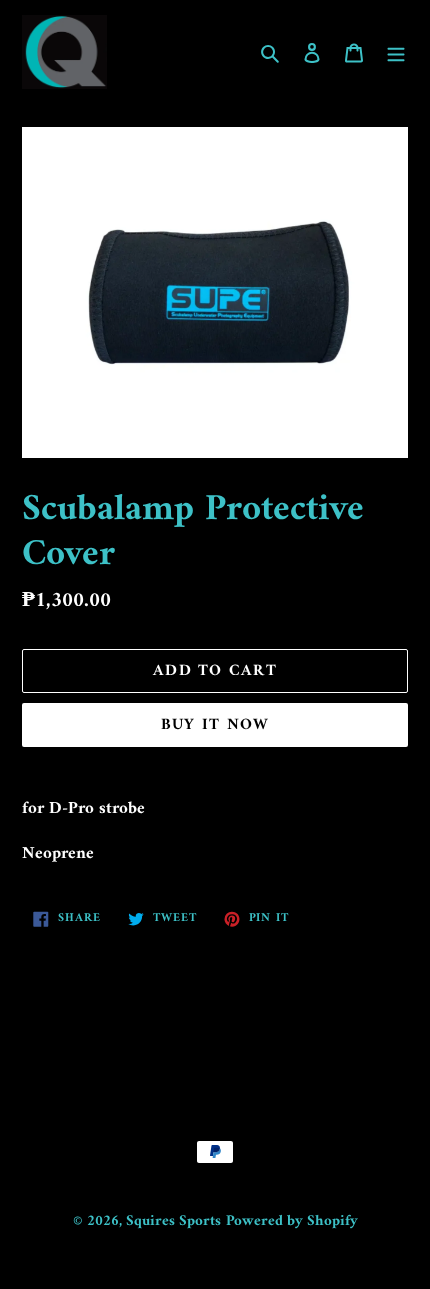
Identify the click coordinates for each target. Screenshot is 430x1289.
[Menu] (396, 52)
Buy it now (215, 725)
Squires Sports (173, 1221)
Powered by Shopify (292, 1221)
